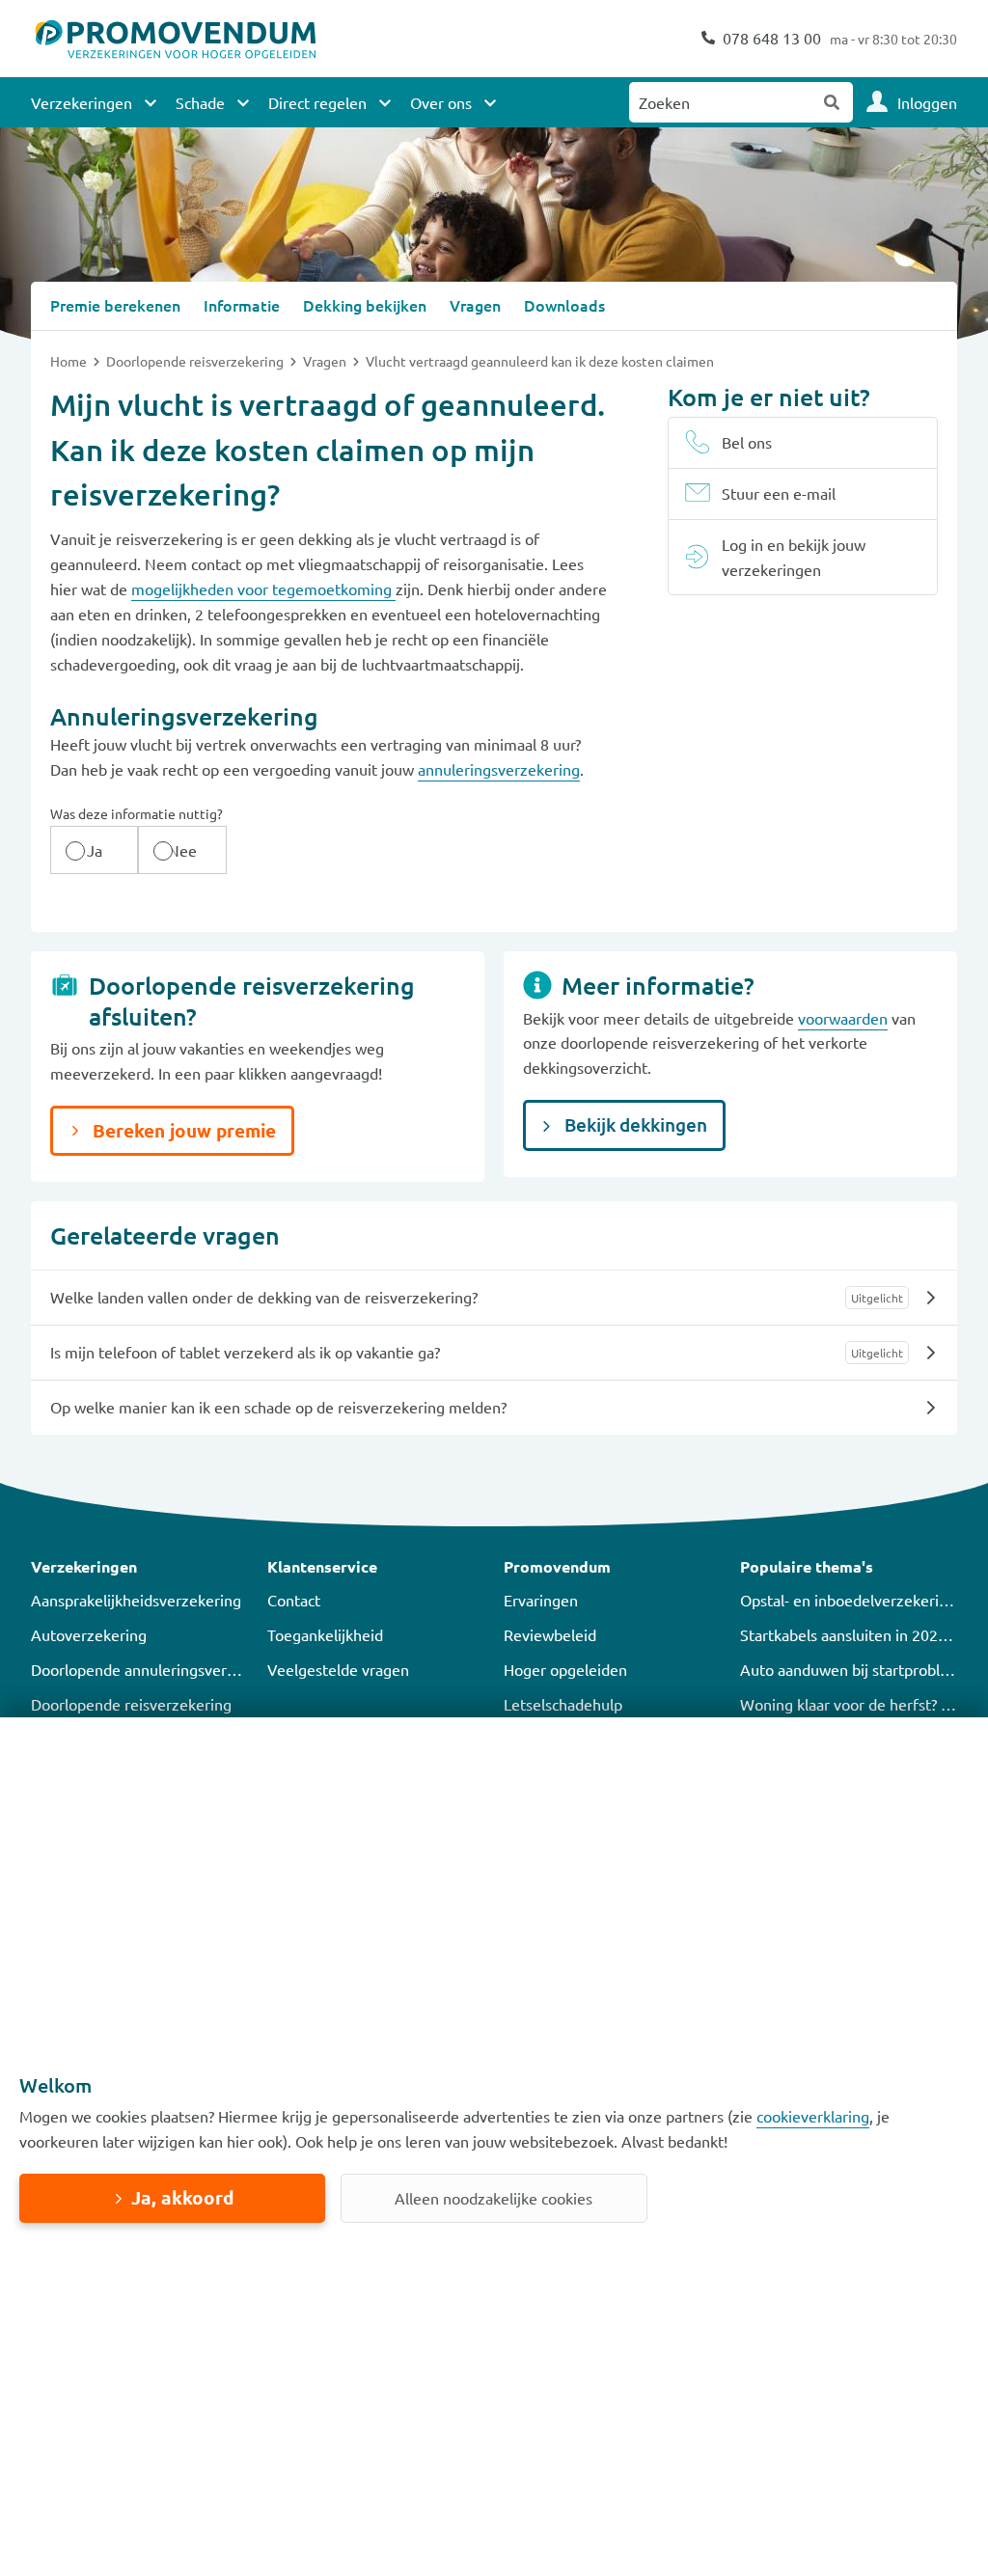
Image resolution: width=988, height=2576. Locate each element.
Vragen (326, 361)
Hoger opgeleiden (565, 1669)
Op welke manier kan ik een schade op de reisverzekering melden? (278, 1407)
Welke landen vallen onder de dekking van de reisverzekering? (264, 1297)
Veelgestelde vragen (338, 1669)
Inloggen (927, 102)
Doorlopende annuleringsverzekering (159, 1669)
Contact (294, 1600)
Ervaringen (541, 1600)
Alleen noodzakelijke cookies (494, 2198)
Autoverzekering (89, 1634)
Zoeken (833, 102)
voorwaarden (843, 1018)
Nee (182, 850)
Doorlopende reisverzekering (196, 361)
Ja (95, 850)
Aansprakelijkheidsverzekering (136, 1600)
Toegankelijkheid (325, 1634)
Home (70, 361)
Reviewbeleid (550, 1634)
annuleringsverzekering (499, 769)
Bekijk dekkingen (634, 1124)
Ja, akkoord (182, 2197)
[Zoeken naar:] (721, 102)
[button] (139, 1567)
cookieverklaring (813, 2116)
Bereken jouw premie (182, 1130)
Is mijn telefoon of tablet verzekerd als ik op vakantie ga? (245, 1352)
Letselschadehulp (563, 1704)
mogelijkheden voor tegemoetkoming (263, 589)
